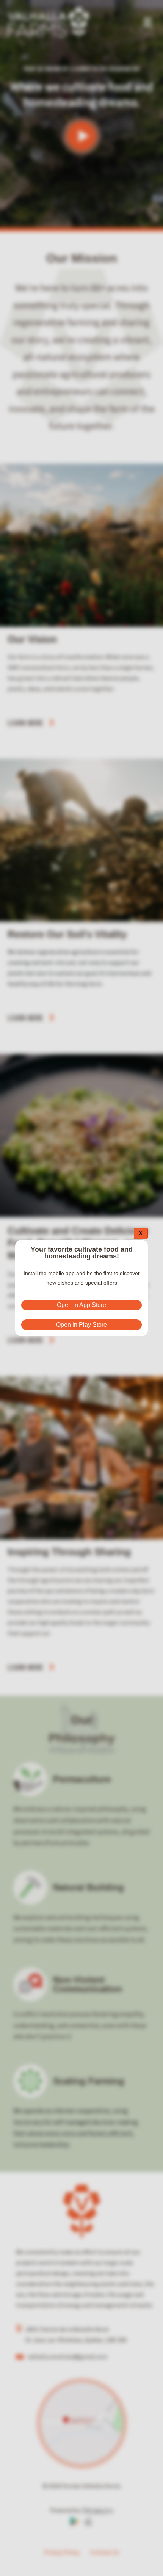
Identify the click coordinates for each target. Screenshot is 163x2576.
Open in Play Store (81, 1325)
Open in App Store (81, 1305)
